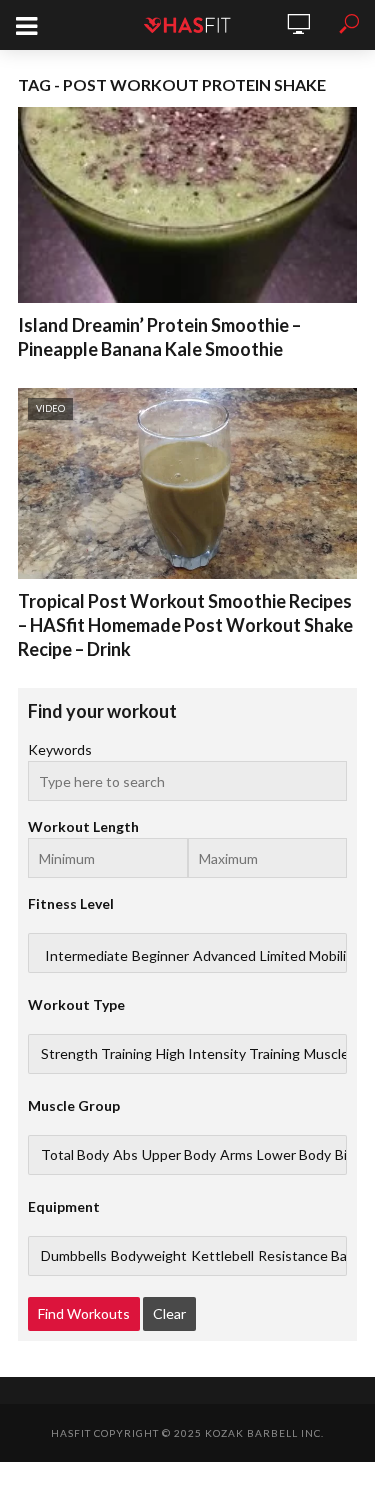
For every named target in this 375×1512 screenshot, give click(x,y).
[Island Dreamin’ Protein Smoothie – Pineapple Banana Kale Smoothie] (187, 205)
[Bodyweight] (149, 1256)
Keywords (60, 749)
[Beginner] (160, 956)
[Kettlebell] (222, 1256)
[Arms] (236, 1155)
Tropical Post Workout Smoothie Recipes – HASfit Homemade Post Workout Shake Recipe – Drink (185, 625)
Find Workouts (84, 1313)
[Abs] (125, 1155)
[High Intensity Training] (228, 1054)
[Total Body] (75, 1155)
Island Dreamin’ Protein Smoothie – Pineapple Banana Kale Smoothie (159, 337)
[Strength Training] (96, 1054)
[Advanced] (224, 956)
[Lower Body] (294, 1155)
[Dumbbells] (74, 1256)
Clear (169, 1313)
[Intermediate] (86, 956)
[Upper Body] (179, 1155)
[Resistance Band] (310, 1256)
